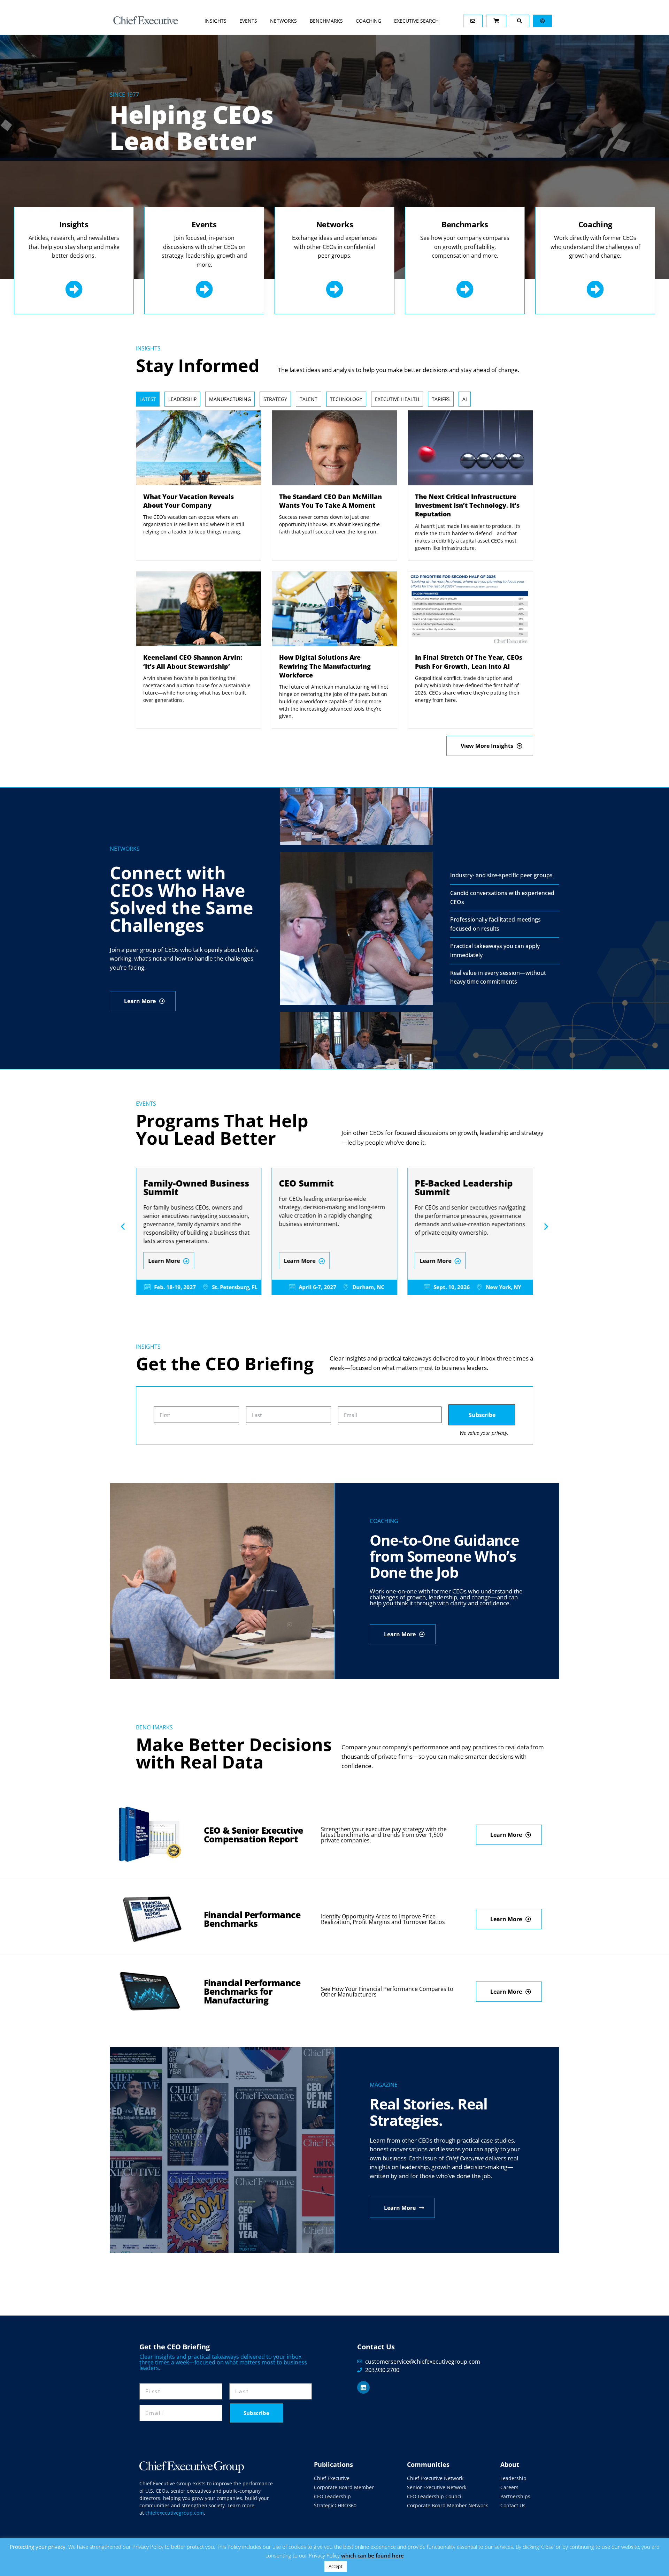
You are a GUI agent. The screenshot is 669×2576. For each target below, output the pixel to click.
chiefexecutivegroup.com (175, 2513)
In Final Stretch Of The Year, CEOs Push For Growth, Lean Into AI (469, 662)
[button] (123, 1226)
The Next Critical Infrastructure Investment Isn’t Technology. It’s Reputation (467, 505)
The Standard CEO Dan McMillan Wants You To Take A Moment (330, 501)
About (510, 2464)
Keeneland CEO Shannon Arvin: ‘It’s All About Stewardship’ (193, 662)
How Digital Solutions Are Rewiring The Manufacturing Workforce (325, 666)
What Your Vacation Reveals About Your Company (189, 501)
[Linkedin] (363, 2387)
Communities (428, 2464)
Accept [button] (336, 2566)
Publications (333, 2464)
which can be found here (372, 2555)
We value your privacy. (484, 1433)
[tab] (148, 399)
